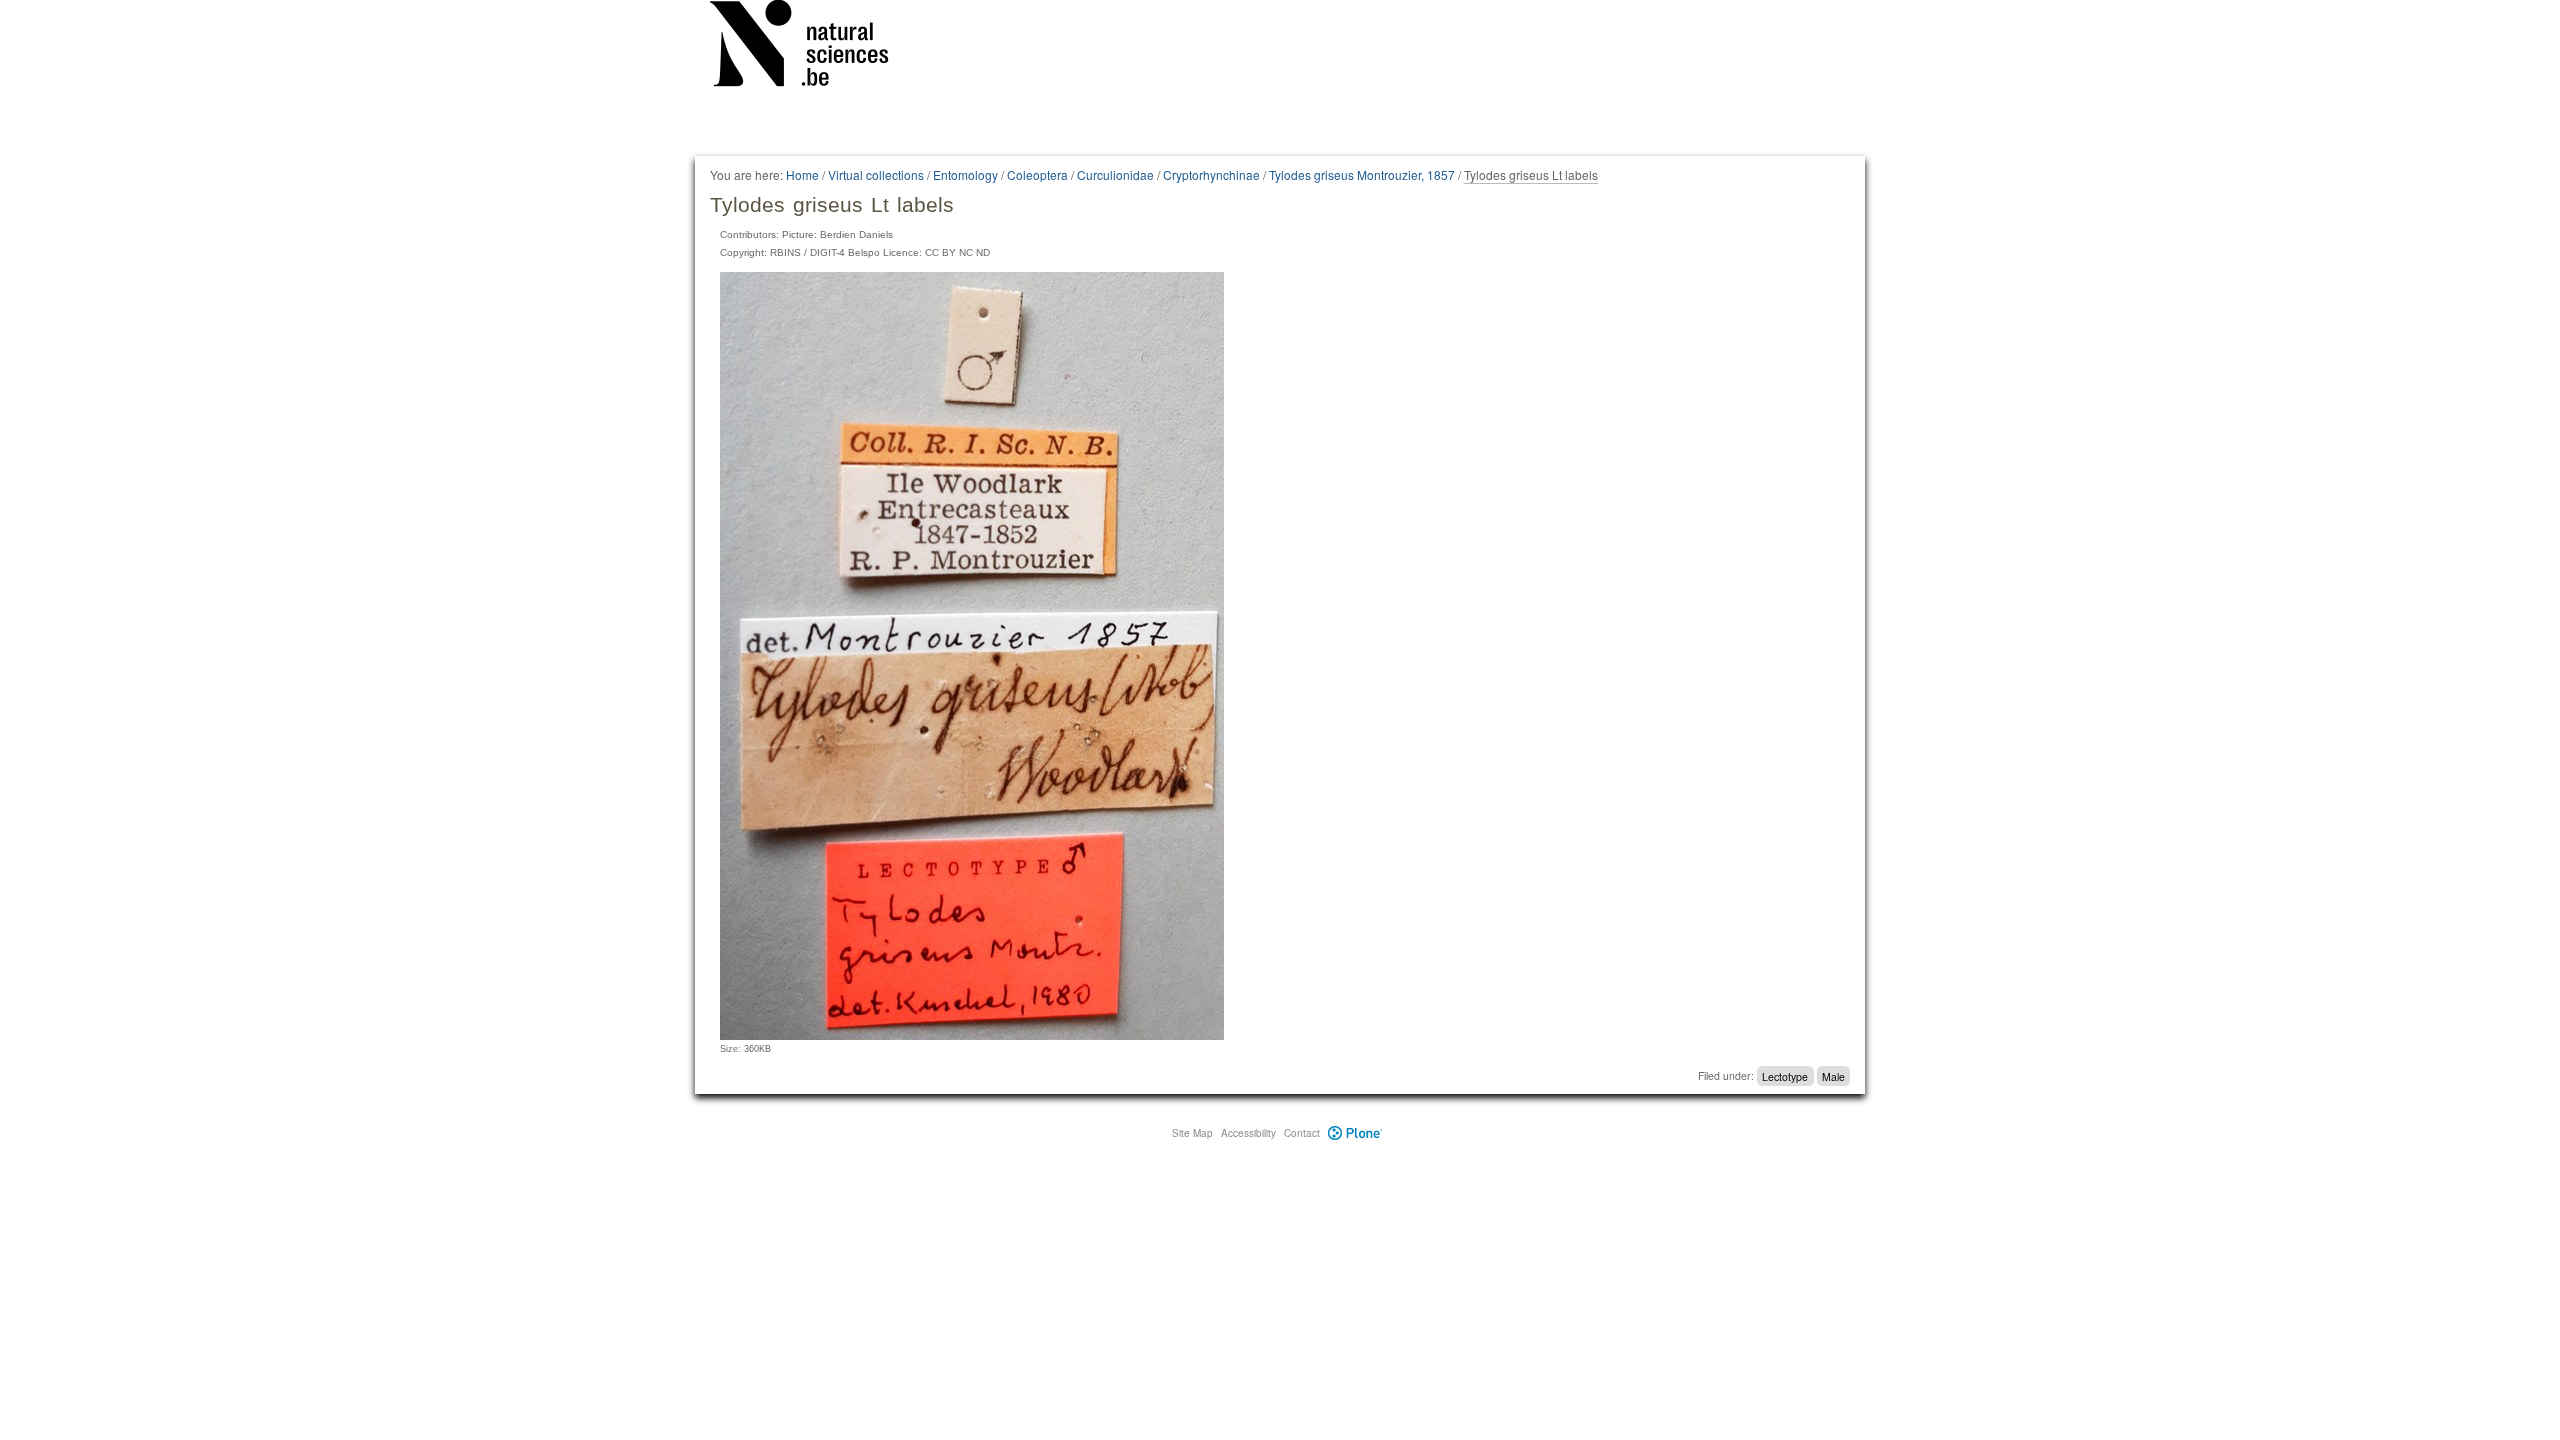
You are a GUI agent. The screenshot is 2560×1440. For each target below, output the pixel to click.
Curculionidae (1115, 174)
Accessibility (1248, 1133)
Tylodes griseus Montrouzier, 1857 (1362, 174)
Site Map (1192, 1133)
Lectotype (1785, 1075)
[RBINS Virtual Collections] (812, 47)
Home (802, 174)
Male (1833, 1075)
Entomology (965, 174)
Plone (1355, 1133)
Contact (1302, 1133)
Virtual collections (876, 174)
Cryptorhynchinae (1211, 174)
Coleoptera (1037, 174)
